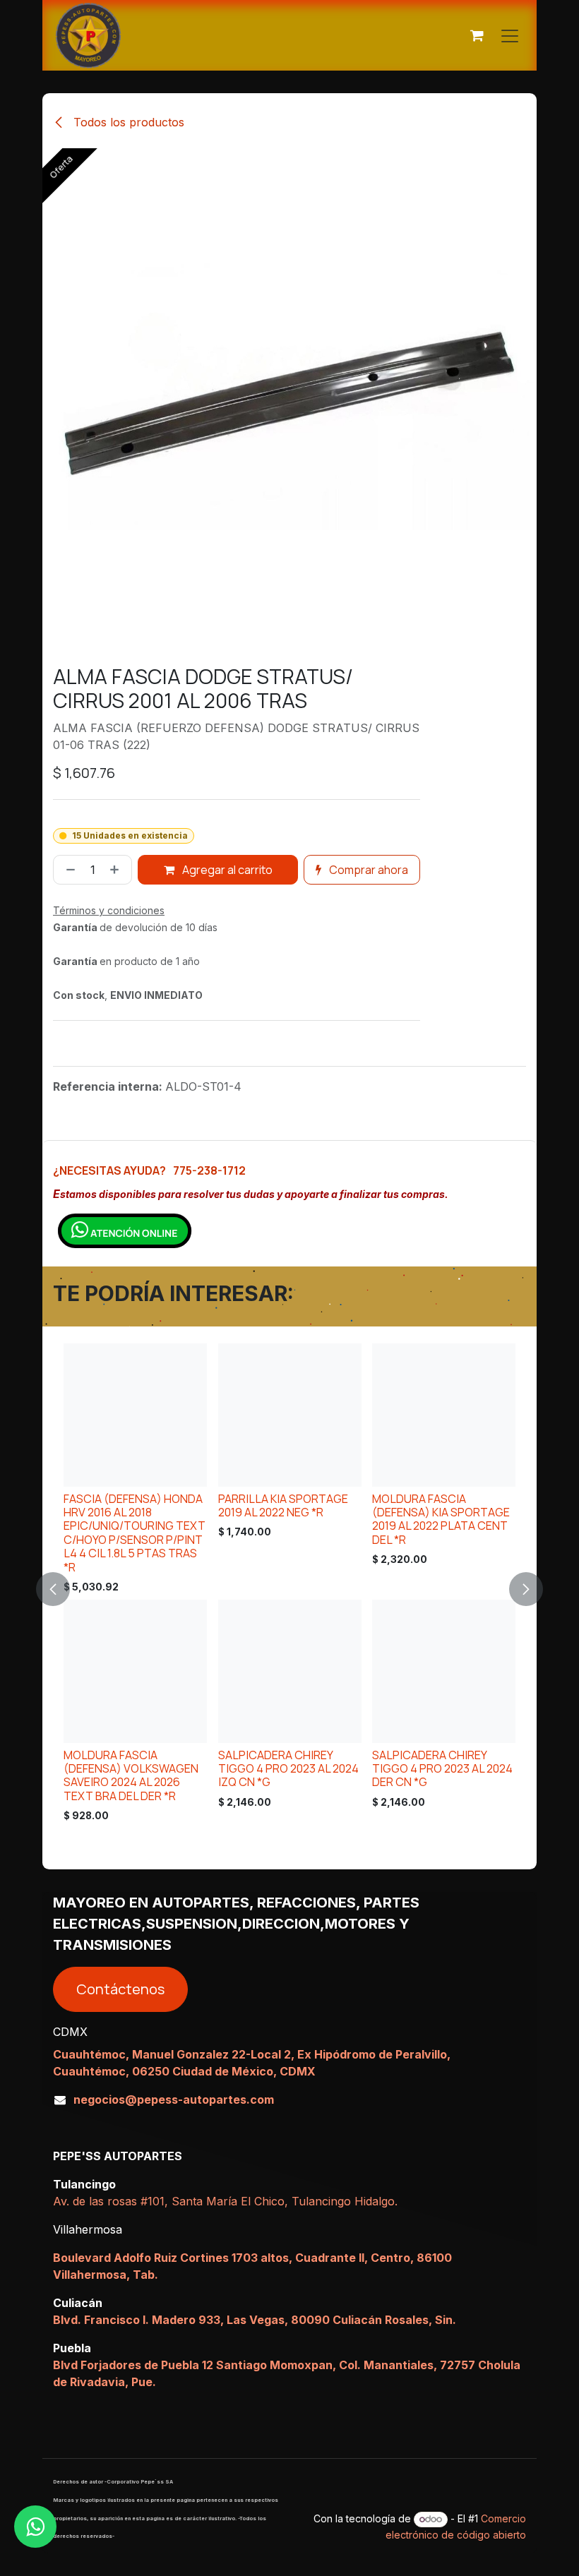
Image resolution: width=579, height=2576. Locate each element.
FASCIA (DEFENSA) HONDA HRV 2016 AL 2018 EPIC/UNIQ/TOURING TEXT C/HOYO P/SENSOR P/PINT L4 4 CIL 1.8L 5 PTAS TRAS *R (135, 1532)
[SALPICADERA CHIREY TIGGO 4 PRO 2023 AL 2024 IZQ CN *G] (290, 1671)
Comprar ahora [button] (368, 870)
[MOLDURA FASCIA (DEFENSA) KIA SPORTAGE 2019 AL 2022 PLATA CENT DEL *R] (444, 1415)
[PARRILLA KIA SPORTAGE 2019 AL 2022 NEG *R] (290, 1415)
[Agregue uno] (117, 870)
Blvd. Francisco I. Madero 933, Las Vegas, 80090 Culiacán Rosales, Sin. (255, 2320)
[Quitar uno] (68, 870)
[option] (289, 1587)
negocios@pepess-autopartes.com (174, 2099)
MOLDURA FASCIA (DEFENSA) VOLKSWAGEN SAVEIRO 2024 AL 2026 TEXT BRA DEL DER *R (131, 1775)
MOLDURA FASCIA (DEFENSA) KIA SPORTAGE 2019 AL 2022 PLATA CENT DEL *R (441, 1518)
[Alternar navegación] (510, 35)
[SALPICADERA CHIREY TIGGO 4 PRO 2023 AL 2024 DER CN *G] (444, 1671)
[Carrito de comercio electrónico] (477, 35)
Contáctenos (120, 1989)
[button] (61, 1589)
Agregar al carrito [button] (226, 870)
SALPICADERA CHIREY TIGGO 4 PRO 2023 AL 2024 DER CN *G (442, 1769)
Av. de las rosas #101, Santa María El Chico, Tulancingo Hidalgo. (225, 2201)
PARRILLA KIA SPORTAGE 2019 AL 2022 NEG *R (283, 1505)
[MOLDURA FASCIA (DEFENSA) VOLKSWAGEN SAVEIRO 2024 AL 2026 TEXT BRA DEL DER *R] (135, 1671)
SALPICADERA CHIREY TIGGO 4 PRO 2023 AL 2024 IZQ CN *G (288, 1769)
